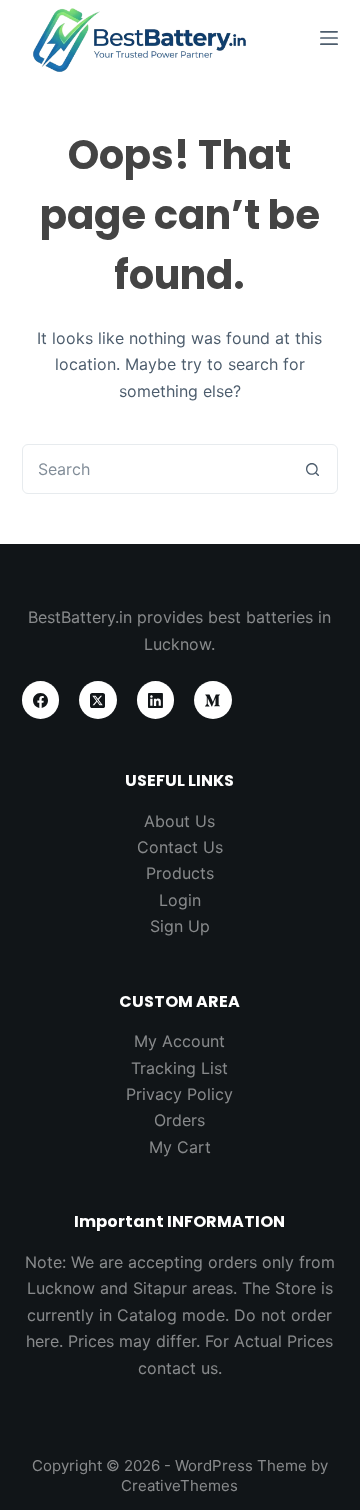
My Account (179, 1041)
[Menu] (329, 38)
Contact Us (180, 847)
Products (180, 873)
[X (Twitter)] (98, 700)
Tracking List (179, 1068)
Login (180, 900)
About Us (179, 821)
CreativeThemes (179, 1485)
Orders (179, 1120)
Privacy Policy (179, 1094)
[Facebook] (41, 700)
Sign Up (180, 926)
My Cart (180, 1147)
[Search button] (312, 469)
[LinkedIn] (156, 700)
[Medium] (213, 700)
